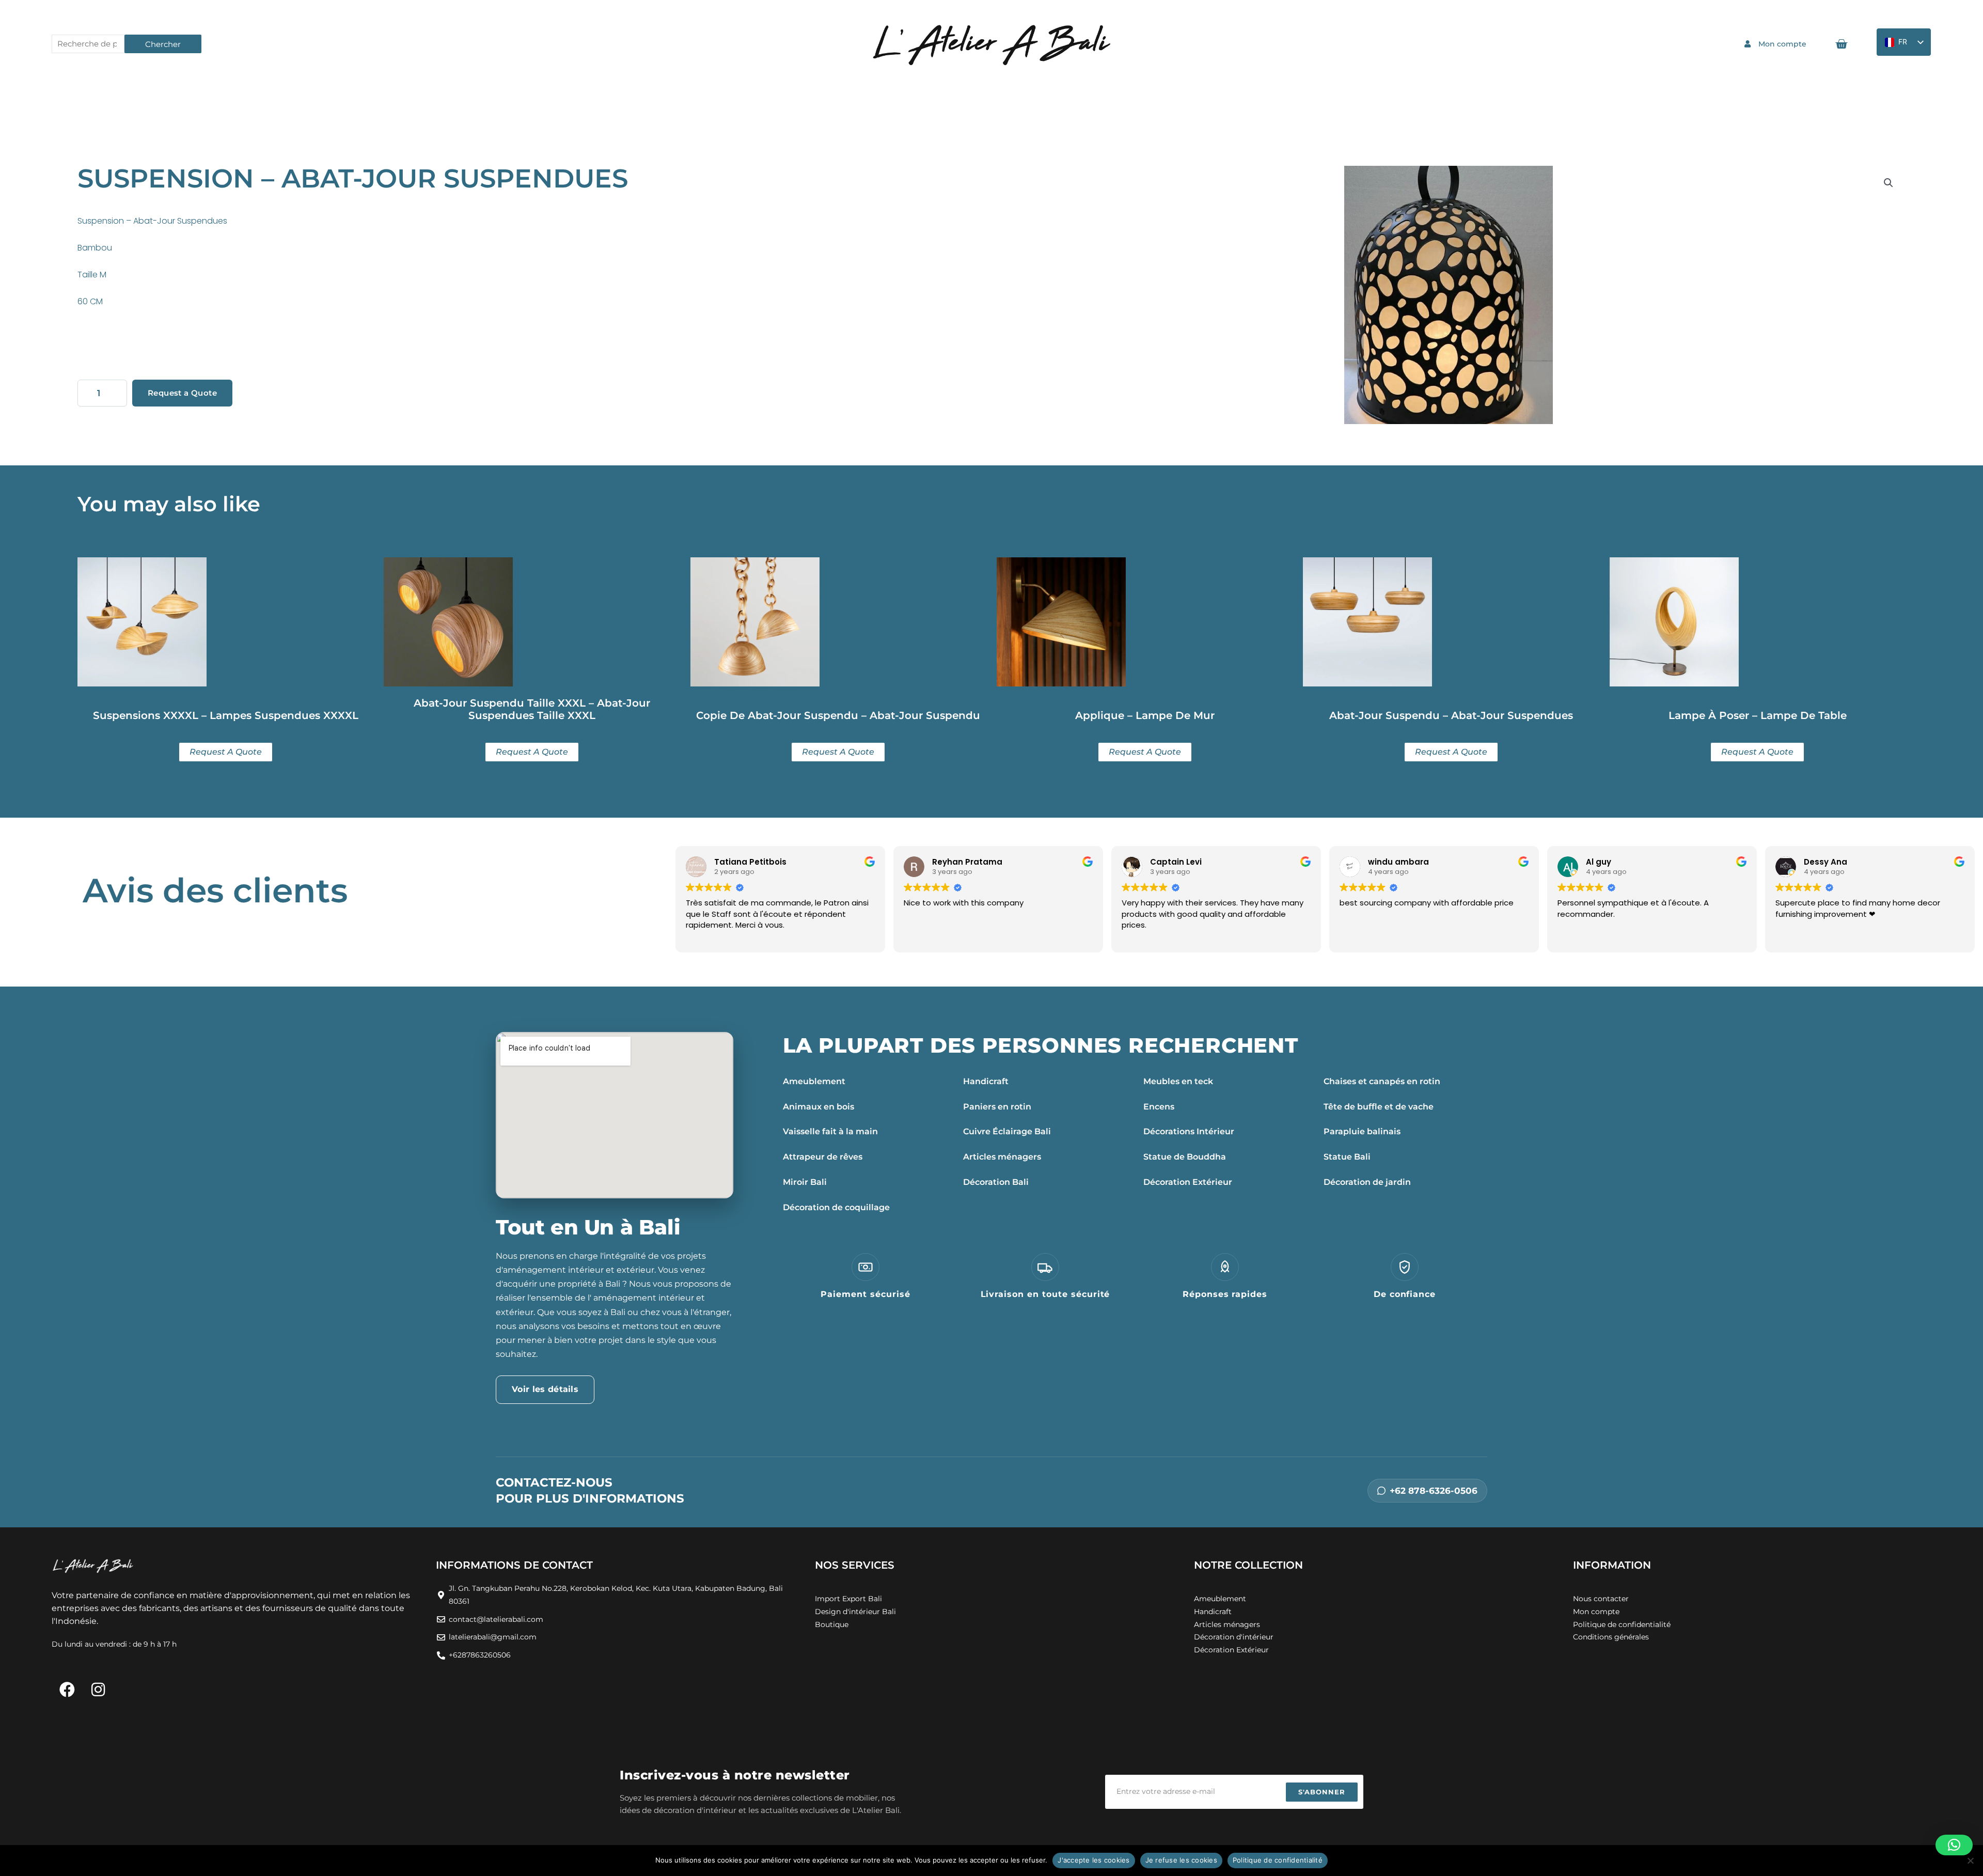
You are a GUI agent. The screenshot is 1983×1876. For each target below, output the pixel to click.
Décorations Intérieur (1189, 1131)
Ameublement (814, 1081)
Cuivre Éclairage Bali (1007, 1131)
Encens (1159, 1107)
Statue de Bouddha (1185, 1157)
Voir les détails (545, 1389)
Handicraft (986, 1081)
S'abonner (1322, 1792)
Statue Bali (1347, 1157)
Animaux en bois (819, 1107)
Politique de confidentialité (1278, 1860)
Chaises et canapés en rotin (1382, 1081)
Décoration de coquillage (836, 1207)
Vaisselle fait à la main (830, 1131)
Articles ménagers (1002, 1157)
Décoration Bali (996, 1182)
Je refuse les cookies (1181, 1860)
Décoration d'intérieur (1234, 1637)
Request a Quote (182, 393)
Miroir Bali (805, 1182)
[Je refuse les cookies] (1970, 1861)
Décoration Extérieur (1188, 1182)
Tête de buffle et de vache (1379, 1107)
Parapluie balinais (1362, 1131)
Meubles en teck (1178, 1081)
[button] (1888, 183)
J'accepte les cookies (1093, 1860)
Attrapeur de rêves (823, 1157)
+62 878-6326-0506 (1434, 1491)
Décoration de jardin (1367, 1182)
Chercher (163, 44)
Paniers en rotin (997, 1107)
